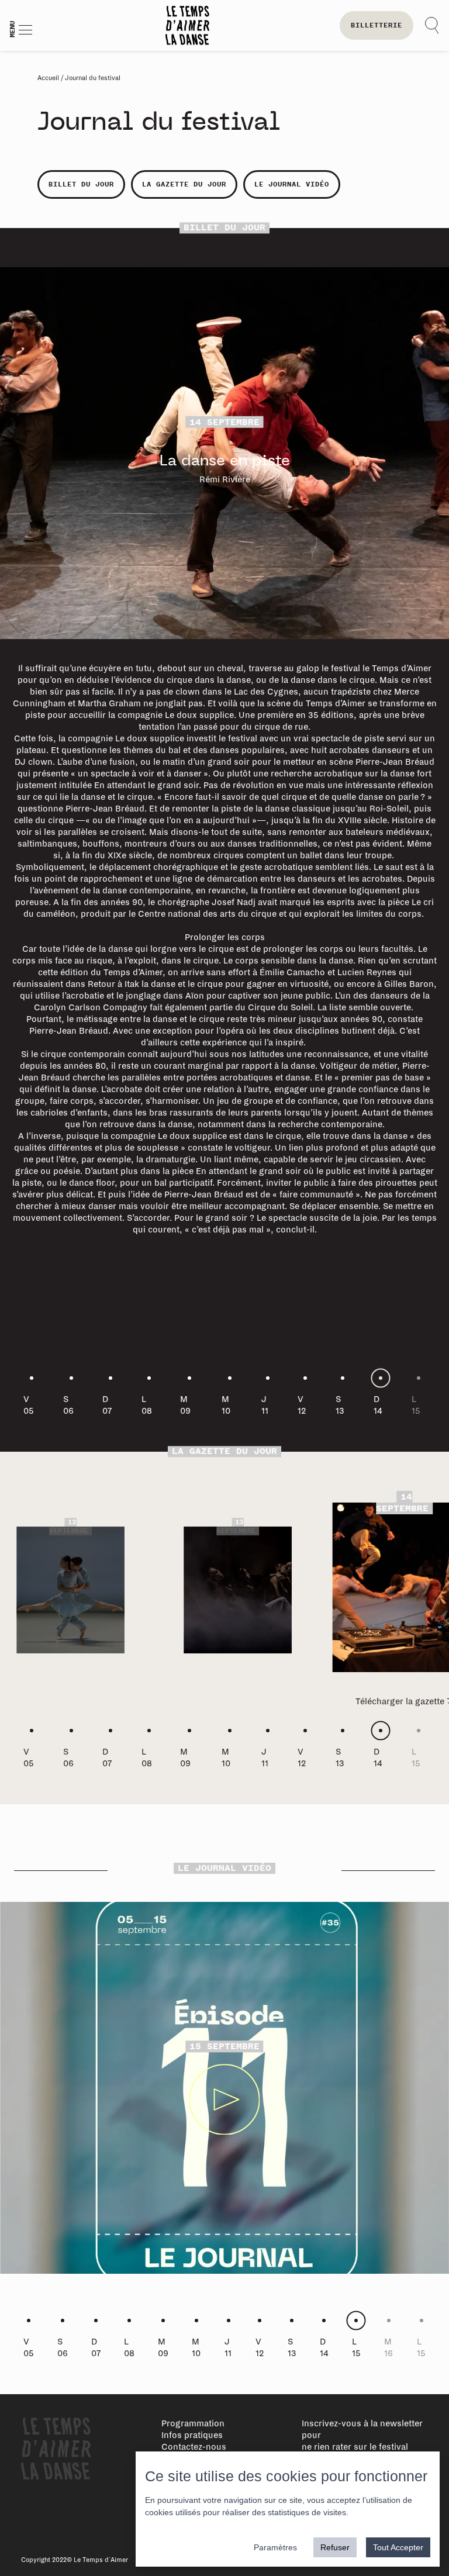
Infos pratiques (192, 2435)
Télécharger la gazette (235, 1676)
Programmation (193, 2423)
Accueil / (51, 78)
